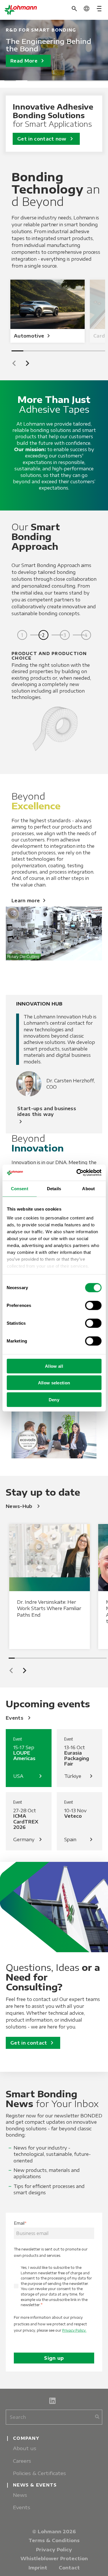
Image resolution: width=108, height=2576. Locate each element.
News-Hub (24, 1506)
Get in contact (33, 2043)
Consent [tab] (20, 1188)
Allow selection (54, 1383)
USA (29, 1776)
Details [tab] (54, 1188)
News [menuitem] (20, 2495)
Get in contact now (46, 139)
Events (19, 1718)
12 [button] (79, 1658)
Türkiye (80, 1776)
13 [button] (85, 1658)
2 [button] (22, 81)
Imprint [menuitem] (38, 2568)
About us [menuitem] (25, 2448)
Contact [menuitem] (69, 2568)
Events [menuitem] (22, 2507)
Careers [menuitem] (22, 2461)
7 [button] (79, 81)
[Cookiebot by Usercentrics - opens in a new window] (77, 1173)
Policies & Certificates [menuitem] (39, 2473)
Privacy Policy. (74, 2330)
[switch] (93, 1305)
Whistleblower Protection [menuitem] (54, 2559)
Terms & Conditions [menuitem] (54, 2540)
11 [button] (73, 1658)
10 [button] (67, 1658)
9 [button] (102, 81)
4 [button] (45, 81)
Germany (29, 1840)
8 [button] (91, 81)
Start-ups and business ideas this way (47, 1116)
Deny (54, 1399)
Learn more (30, 901)
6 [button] (68, 81)
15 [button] (97, 1658)
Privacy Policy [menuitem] (54, 2550)
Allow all (54, 1366)
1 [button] (10, 81)
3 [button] (33, 81)
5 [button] (56, 81)
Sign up (54, 2358)
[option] (54, 50)
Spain (80, 1840)
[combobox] (54, 2417)
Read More (28, 61)
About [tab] (88, 1188)
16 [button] (104, 1658)
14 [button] (91, 1658)
